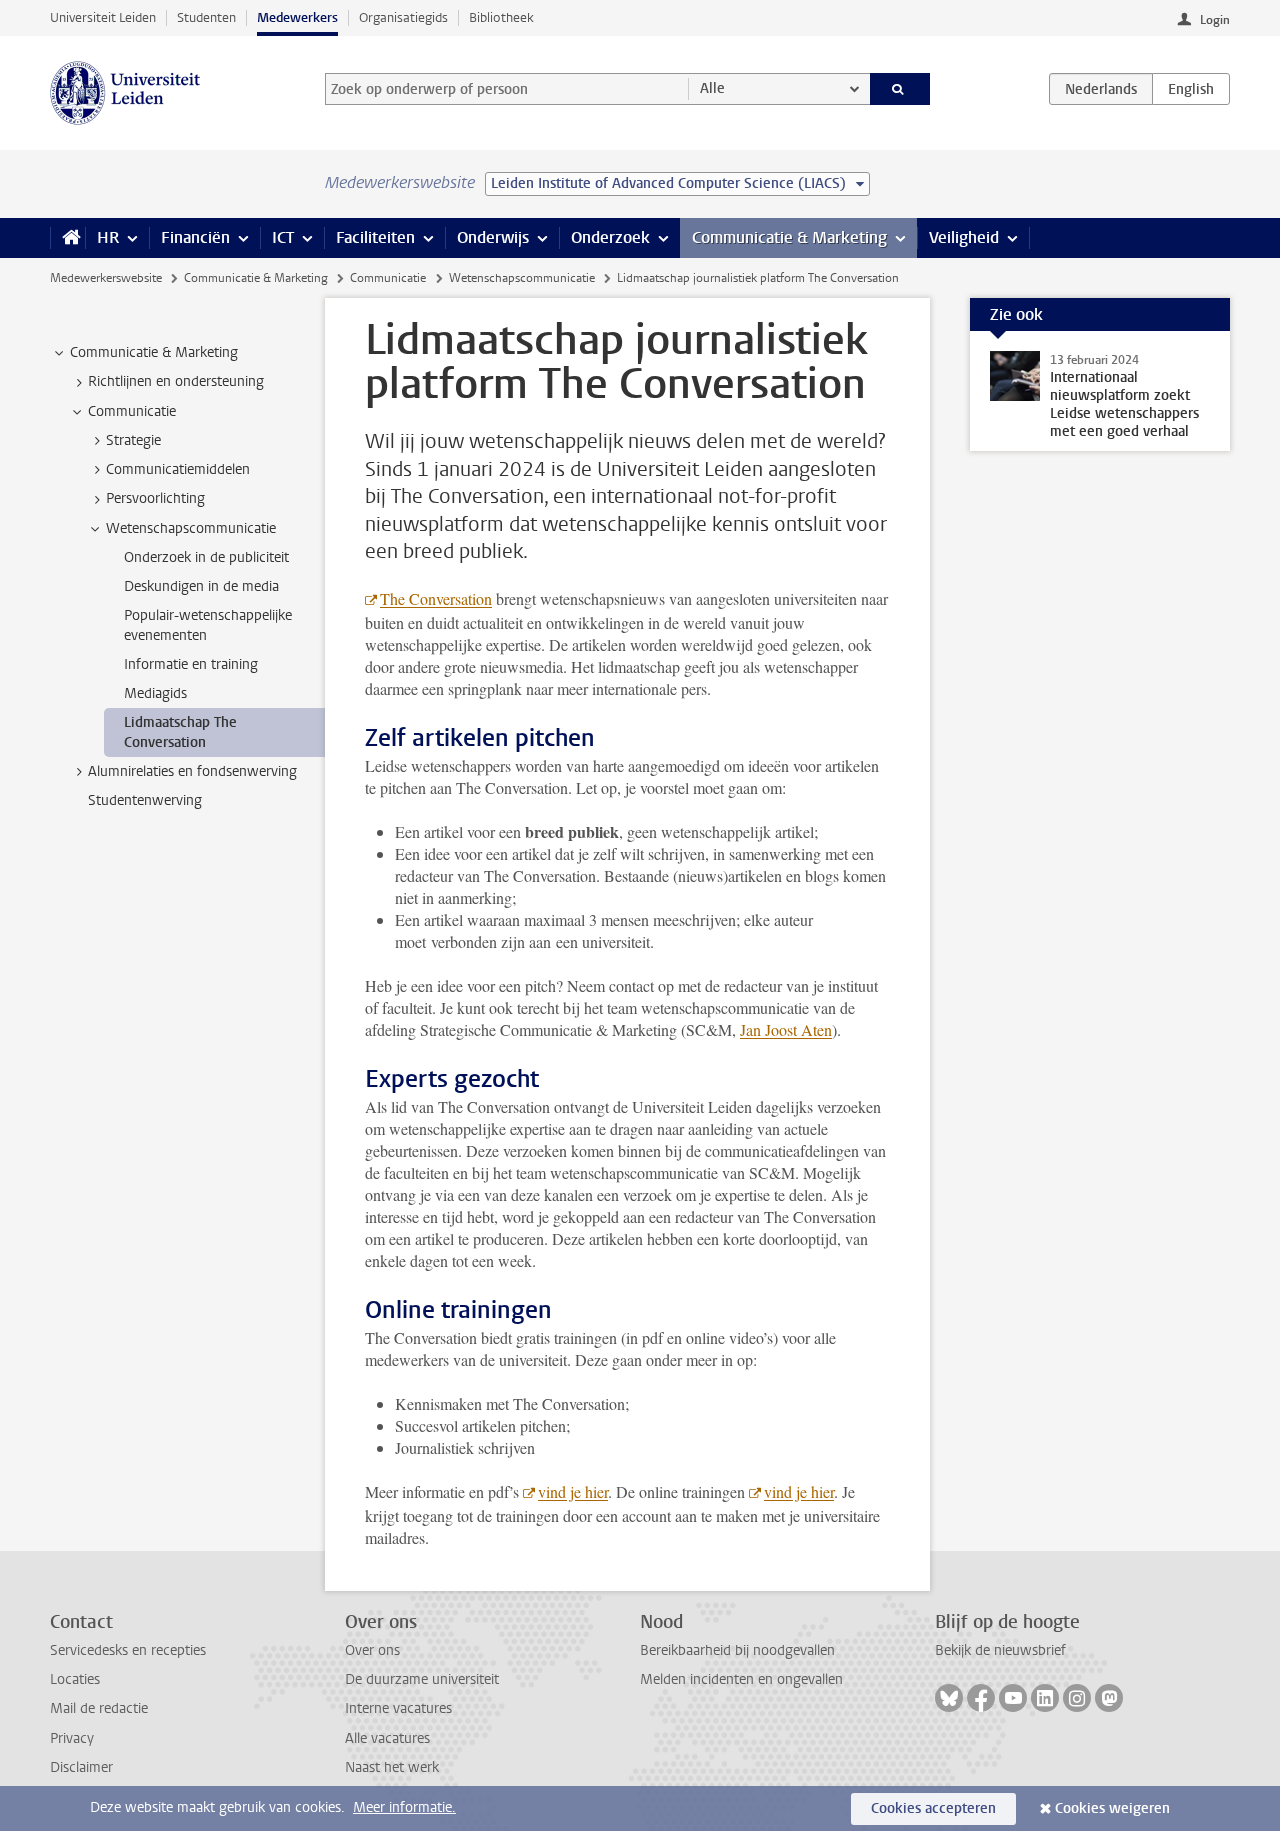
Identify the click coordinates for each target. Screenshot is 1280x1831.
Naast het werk (392, 1767)
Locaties (75, 1679)
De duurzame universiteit (422, 1679)
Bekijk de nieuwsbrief (1000, 1650)
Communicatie (388, 278)
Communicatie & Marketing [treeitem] (154, 352)
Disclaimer (81, 1767)
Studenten (206, 17)
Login (1215, 20)
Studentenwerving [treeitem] (145, 800)
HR (108, 237)
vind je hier (573, 1491)
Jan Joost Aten (786, 1029)
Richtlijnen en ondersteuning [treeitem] (176, 381)
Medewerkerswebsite (106, 278)
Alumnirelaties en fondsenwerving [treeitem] (192, 771)
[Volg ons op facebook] (981, 1698)
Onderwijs (493, 237)
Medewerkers (297, 17)
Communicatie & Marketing (789, 237)
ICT (283, 237)
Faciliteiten (375, 237)
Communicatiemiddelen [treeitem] (178, 469)
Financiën (195, 237)
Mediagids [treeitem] (155, 693)
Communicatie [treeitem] (132, 411)
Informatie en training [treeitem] (191, 664)
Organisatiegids (403, 17)
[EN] (1191, 89)
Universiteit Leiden (103, 17)
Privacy (72, 1738)
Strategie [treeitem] (133, 440)
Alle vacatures (387, 1738)
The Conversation (436, 598)
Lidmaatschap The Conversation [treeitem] (180, 732)
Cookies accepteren (933, 1808)
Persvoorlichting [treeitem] (155, 498)
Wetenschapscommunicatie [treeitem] (191, 528)
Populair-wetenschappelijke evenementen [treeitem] (208, 625)
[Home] (67, 238)
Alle (712, 88)
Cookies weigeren (1112, 1808)
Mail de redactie (99, 1708)
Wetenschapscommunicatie (522, 278)
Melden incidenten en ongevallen (741, 1679)
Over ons (372, 1650)
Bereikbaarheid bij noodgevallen (737, 1650)
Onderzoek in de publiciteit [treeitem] (206, 557)
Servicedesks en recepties (128, 1650)
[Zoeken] (900, 89)
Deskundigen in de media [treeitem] (201, 586)
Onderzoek (610, 237)
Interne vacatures (398, 1708)
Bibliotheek (501, 17)
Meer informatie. (404, 1807)
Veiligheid (964, 237)
